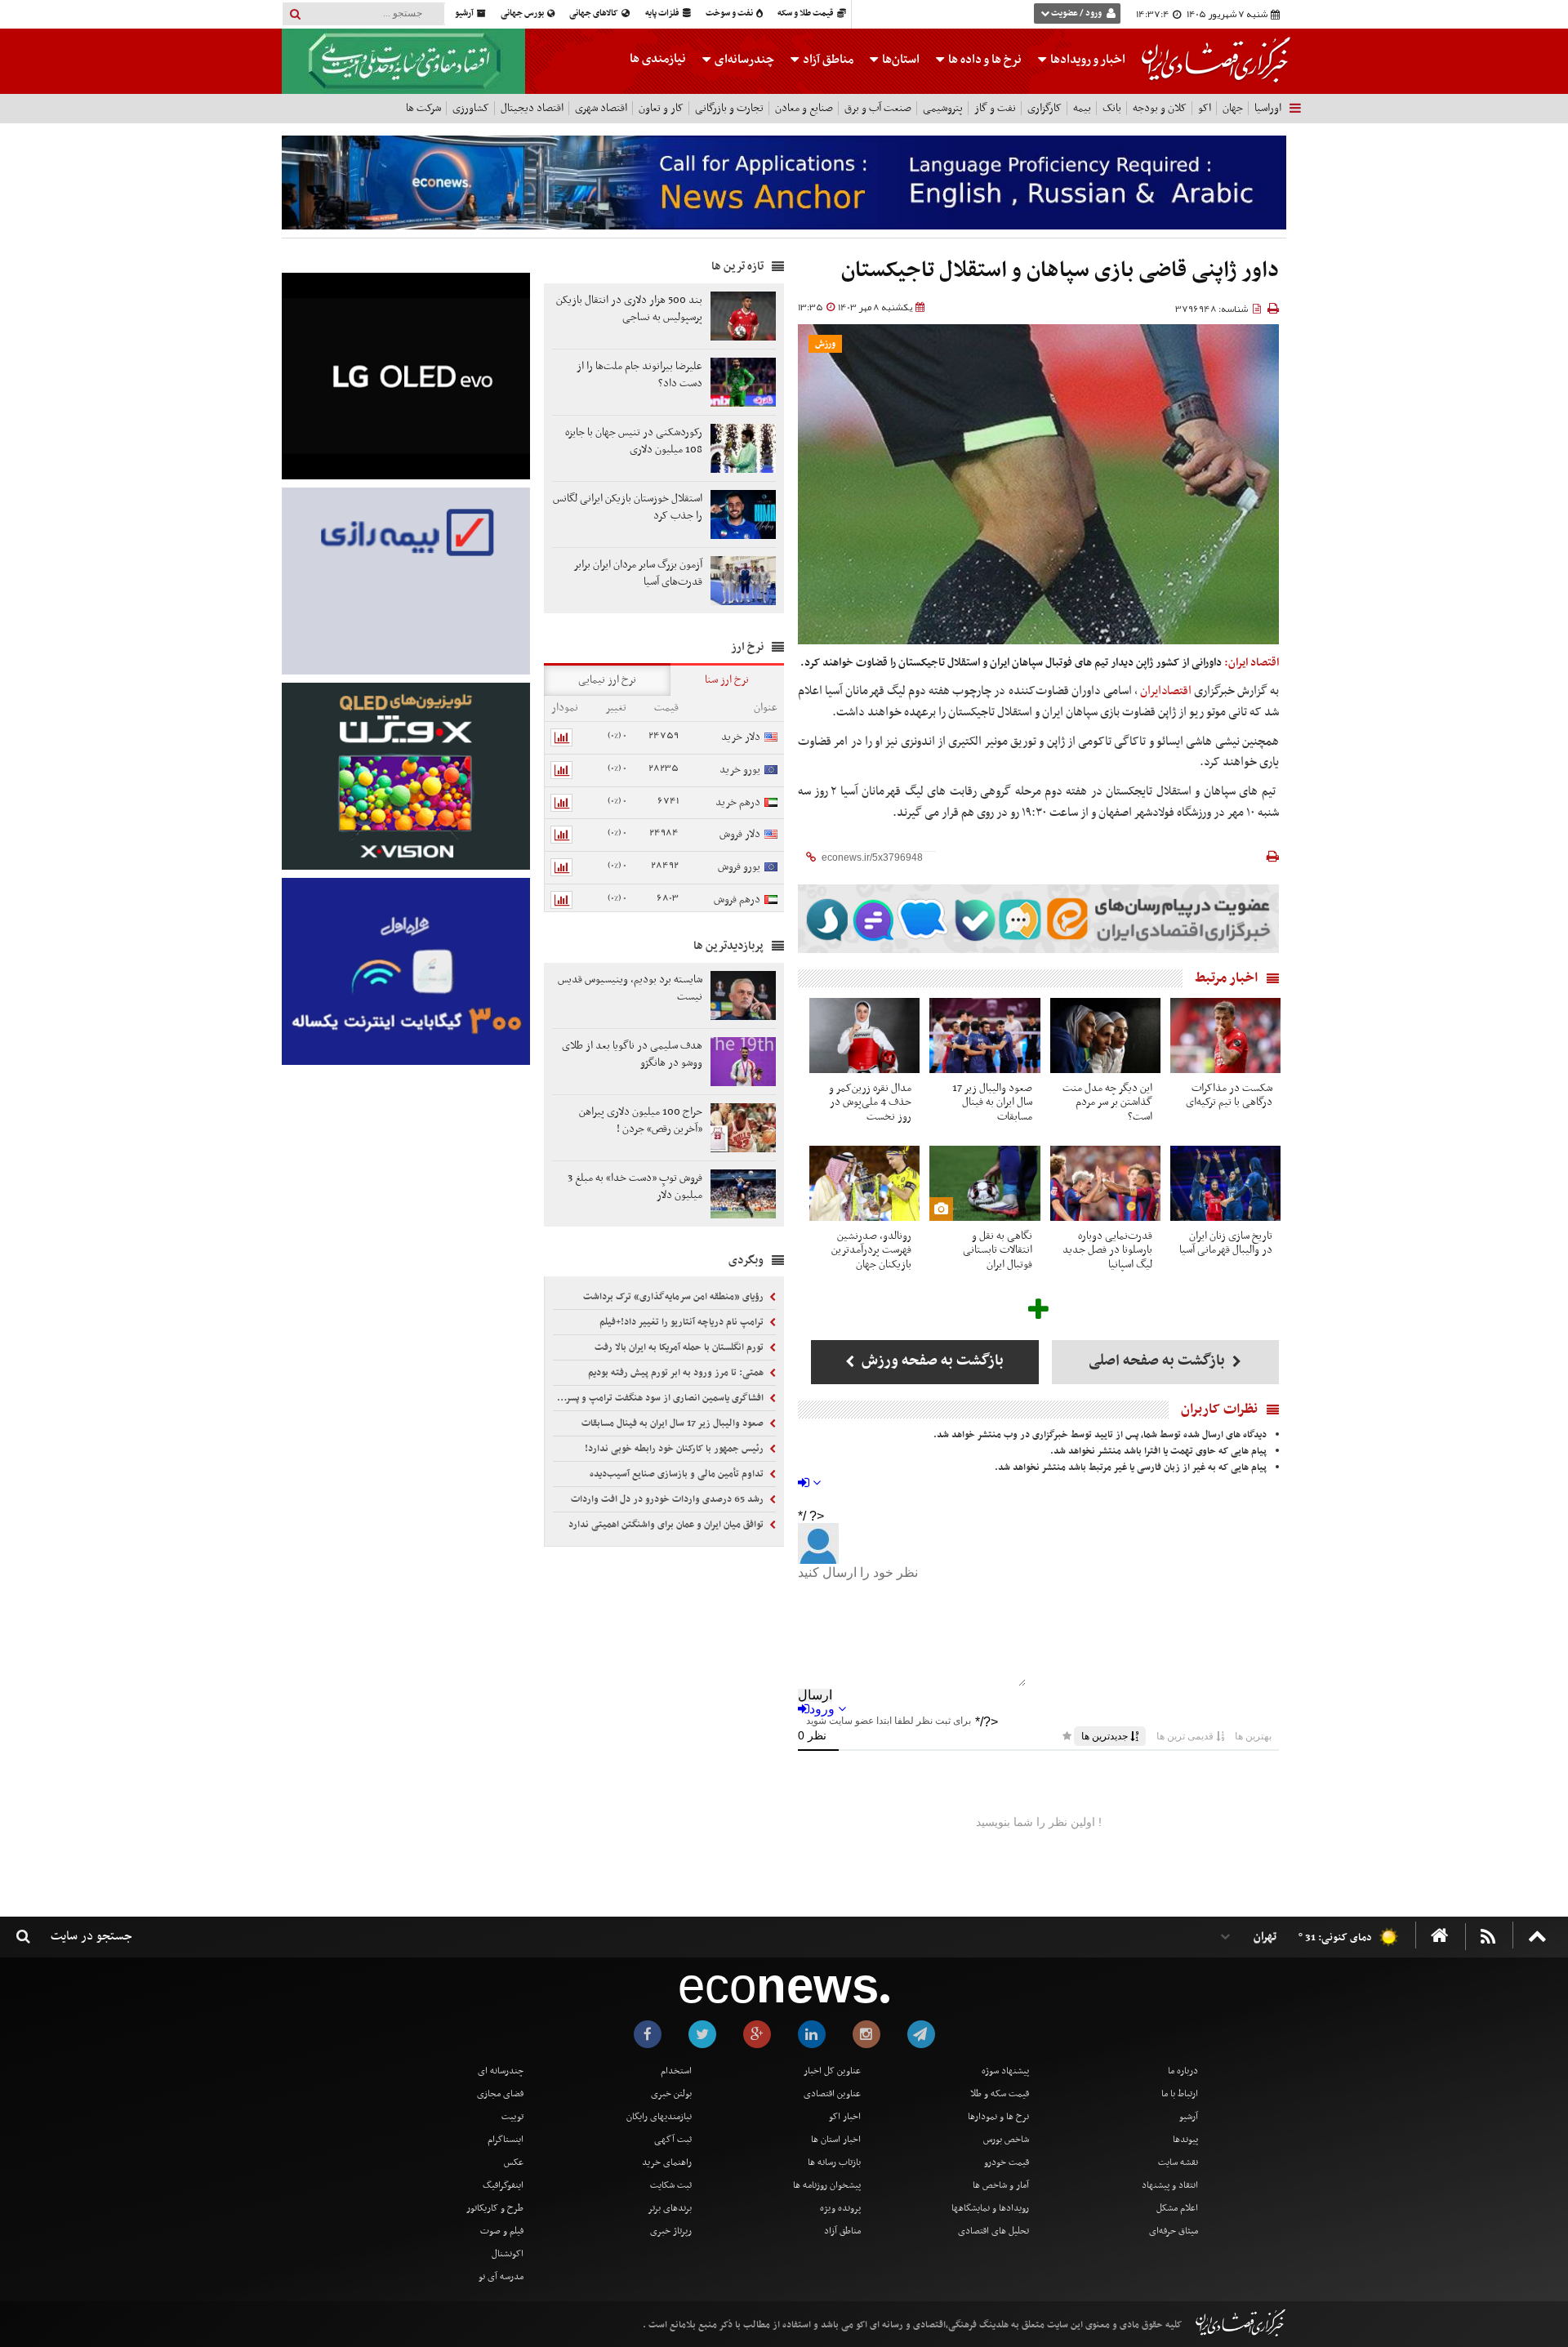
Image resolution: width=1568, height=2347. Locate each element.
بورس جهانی (523, 13)
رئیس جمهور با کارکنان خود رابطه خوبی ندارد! (675, 1449)
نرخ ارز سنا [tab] (727, 680)
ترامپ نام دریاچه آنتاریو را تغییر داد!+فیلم (683, 1322)
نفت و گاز (995, 108)
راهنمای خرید (667, 2162)
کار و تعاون (661, 108)
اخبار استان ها (836, 2140)
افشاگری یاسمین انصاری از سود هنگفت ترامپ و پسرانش (660, 1398)
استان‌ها (900, 60)
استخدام (676, 2071)
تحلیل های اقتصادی (993, 2231)
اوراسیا (1268, 108)
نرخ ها (985, 60)
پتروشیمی (943, 108)
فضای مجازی (500, 2094)
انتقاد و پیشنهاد (1170, 2185)
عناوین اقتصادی (832, 2094)
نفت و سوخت (730, 13)
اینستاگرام (506, 2140)
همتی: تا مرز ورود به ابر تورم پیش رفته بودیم (677, 1373)
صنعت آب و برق (878, 108)
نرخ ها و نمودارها (998, 2117)
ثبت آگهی (673, 2140)
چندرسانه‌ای (743, 60)
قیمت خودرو (1007, 2162)
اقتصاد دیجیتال (532, 108)
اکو (1205, 108)
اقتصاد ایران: (1252, 663)
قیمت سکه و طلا (1000, 2094)
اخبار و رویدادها (1087, 60)
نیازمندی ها (658, 59)
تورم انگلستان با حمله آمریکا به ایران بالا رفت (680, 1347)
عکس (514, 2162)
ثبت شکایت (671, 2185)
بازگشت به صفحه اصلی (1158, 1361)
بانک (1112, 108)
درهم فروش (737, 900)
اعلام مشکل (1177, 2208)
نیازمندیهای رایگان (659, 2117)
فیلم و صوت (502, 2231)
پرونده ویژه (840, 2208)
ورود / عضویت (1076, 13)
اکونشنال (508, 2254)
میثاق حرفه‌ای (1174, 2231)
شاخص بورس (1006, 2140)
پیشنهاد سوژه (1005, 2071)
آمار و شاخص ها (1001, 2185)
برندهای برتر (670, 2208)
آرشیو (465, 13)
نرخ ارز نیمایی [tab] (607, 680)
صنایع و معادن (804, 108)
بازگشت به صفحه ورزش (931, 1361)
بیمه (1082, 108)
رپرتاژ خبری (671, 2231)
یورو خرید (740, 770)
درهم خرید (738, 802)
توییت (512, 2117)
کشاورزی (471, 108)
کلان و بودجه (1160, 108)
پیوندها (1185, 2140)
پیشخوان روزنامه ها (827, 2185)
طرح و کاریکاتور (495, 2208)
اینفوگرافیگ (503, 2185)
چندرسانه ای (501, 2071)
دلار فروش (740, 834)
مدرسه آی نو (501, 2277)
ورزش (825, 344)
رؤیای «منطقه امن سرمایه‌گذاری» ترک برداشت (675, 1297)
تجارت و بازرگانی (729, 108)
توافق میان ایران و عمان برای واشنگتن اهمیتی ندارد (667, 1525)
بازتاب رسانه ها (834, 2162)
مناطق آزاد (827, 60)
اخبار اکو (845, 2117)
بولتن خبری (671, 2094)
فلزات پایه (663, 13)
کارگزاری (1045, 108)
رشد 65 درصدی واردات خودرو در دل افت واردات (668, 1499)
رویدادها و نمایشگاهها (990, 2208)
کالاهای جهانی (595, 13)
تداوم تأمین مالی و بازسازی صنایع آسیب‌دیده (678, 1474)
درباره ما (1183, 2071)
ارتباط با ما (1180, 2094)
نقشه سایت (1178, 2162)
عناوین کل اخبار (832, 2071)
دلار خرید (741, 737)
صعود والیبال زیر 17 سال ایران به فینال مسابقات (674, 1423)
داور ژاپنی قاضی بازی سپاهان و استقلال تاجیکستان (1060, 271)
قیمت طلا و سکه (806, 13)
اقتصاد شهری (601, 108)
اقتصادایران (1166, 691)
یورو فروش (739, 867)
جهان (1233, 108)
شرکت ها (423, 108)
